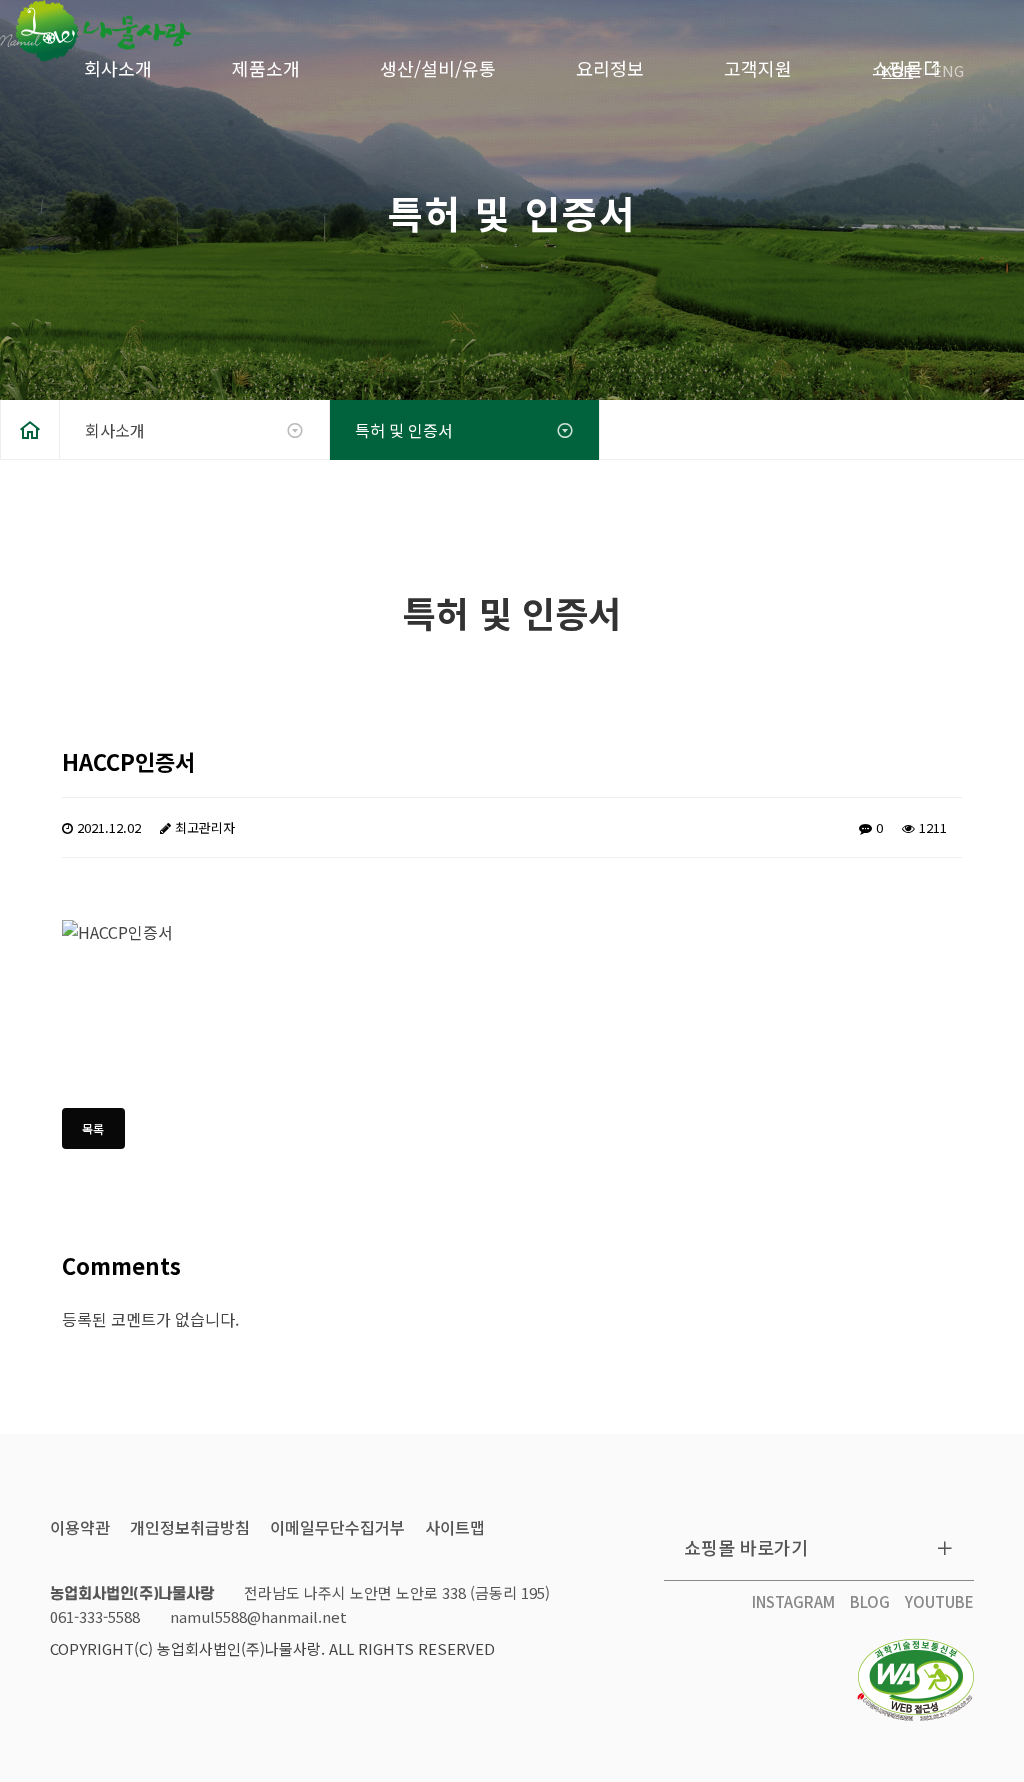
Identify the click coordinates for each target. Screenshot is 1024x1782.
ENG (948, 70)
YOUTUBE (939, 1601)
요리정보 (610, 68)
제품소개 (266, 68)
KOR (897, 70)
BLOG (870, 1601)
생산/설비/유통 (438, 68)
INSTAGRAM (793, 1601)
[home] (30, 430)
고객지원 (758, 68)
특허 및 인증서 (404, 430)
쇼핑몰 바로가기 (746, 1547)
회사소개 (118, 68)
